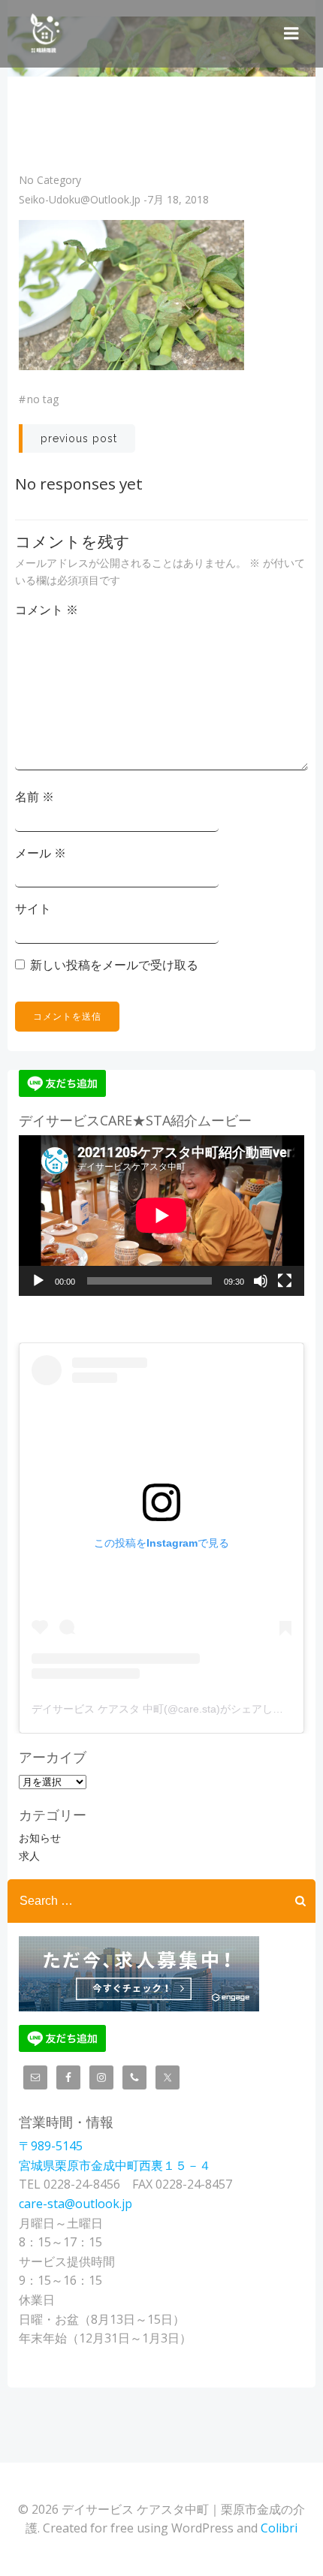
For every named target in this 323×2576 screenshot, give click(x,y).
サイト (33, 908)
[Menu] (291, 34)
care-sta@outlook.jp (75, 2204)
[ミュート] (261, 1281)
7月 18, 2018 (178, 199)
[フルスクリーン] (285, 1281)
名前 (35, 797)
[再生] (38, 1281)
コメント (47, 610)
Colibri (279, 2528)
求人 (29, 1856)
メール (41, 853)
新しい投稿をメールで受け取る (114, 965)
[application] (161, 1216)
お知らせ (40, 1838)
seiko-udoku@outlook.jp (80, 199)
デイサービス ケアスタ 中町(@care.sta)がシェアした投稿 (168, 1709)
